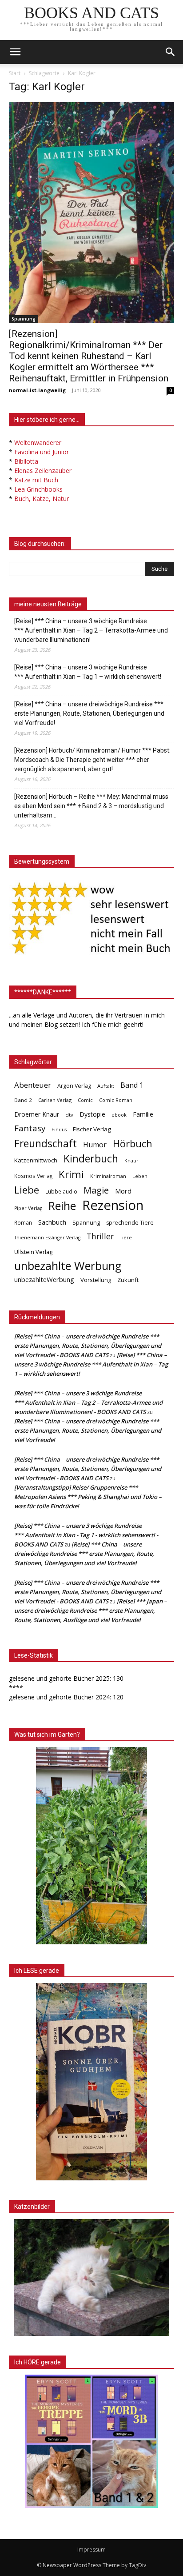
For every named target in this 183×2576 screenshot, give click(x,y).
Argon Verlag (74, 1086)
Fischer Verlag (92, 1129)
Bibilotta (26, 461)
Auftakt (106, 1086)
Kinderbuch (91, 1159)
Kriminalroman (108, 1176)
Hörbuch (133, 1144)
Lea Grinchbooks (38, 489)
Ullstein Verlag (33, 1252)
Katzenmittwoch (36, 1160)
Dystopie (92, 1114)
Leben (140, 1176)
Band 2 (23, 1100)
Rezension (113, 1205)
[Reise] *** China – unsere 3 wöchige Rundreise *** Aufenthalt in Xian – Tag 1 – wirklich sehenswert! (88, 672)
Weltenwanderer (38, 443)
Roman (23, 1223)
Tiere (126, 1237)
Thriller (100, 1236)
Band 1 (132, 1085)
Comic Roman (116, 1100)
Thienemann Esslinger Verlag (47, 1238)
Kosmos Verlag (33, 1176)
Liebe (27, 1190)
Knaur (131, 1160)
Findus (59, 1130)
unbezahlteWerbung (44, 1279)
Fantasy (30, 1128)
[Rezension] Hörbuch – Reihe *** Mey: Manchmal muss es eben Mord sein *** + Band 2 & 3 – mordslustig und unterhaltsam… (91, 806)
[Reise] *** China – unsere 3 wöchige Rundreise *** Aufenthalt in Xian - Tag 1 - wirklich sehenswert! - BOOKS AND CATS (86, 1535)
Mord (123, 1191)
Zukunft (128, 1280)
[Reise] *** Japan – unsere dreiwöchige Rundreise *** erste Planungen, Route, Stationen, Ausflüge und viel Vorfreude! (91, 1611)
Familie (143, 1114)
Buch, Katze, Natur (42, 499)
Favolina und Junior (42, 452)
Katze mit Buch (36, 480)
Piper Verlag (28, 1208)
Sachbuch (52, 1222)
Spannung (24, 319)
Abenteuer (33, 1085)
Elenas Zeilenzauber (43, 471)
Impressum (91, 2550)
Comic (85, 1100)
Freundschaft (46, 1144)
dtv (69, 1115)
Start (15, 73)
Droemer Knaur (37, 1114)
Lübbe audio (61, 1192)
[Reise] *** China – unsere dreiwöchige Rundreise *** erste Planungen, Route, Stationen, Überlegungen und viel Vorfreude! (89, 713)
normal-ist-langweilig (37, 390)
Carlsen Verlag (55, 1100)
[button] (171, 52)
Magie (96, 1190)
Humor (95, 1145)
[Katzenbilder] (91, 2277)
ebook (119, 1115)
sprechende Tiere (130, 1223)
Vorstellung (96, 1280)
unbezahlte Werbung (68, 1266)
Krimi (71, 1174)
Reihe (62, 1206)
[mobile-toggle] (15, 52)
